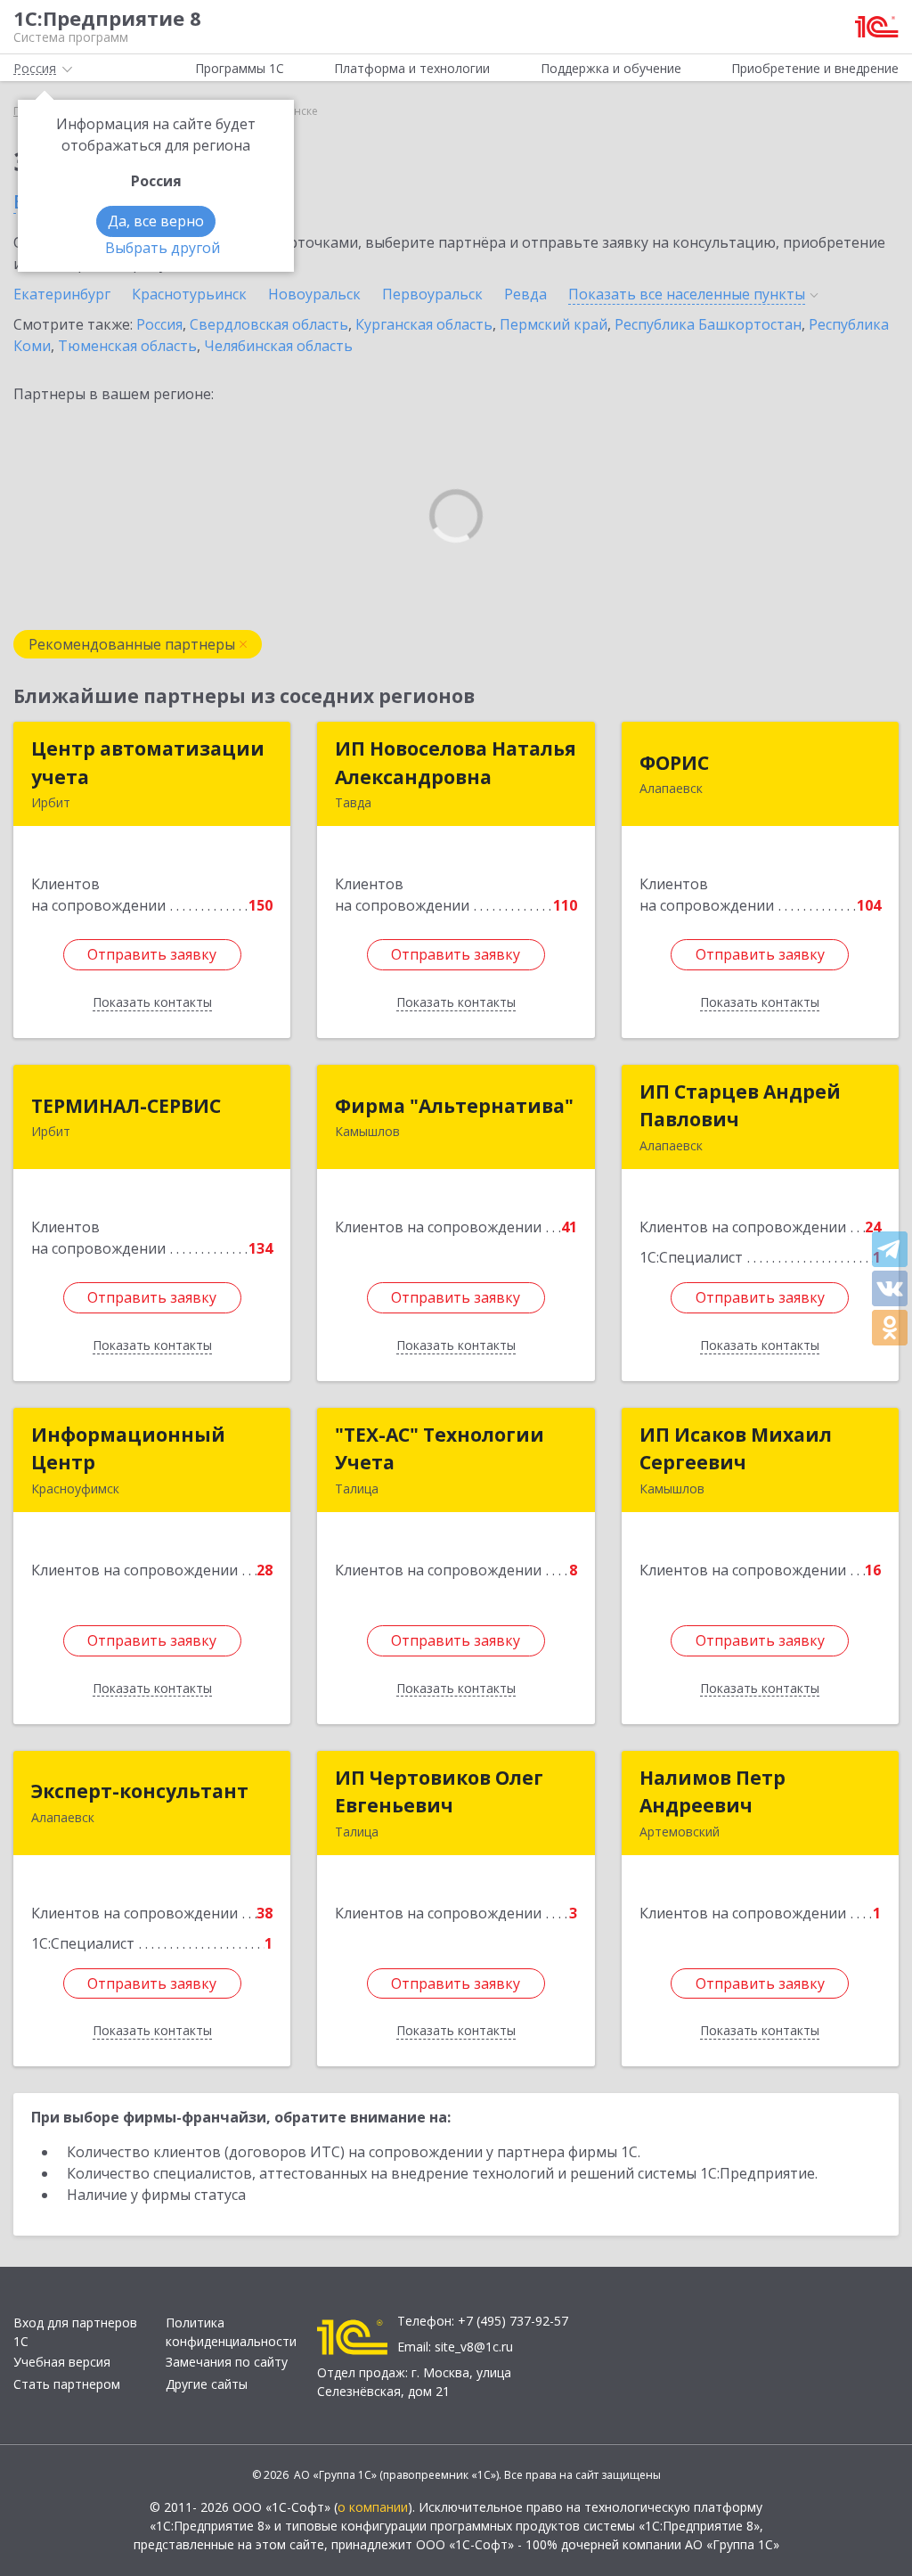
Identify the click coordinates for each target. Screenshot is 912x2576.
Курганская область (424, 324)
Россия (159, 324)
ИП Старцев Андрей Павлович (740, 1106)
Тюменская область (127, 346)
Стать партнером (67, 2384)
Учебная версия (62, 2362)
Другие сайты (207, 2384)
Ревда (525, 294)
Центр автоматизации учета (148, 763)
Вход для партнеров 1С (75, 2332)
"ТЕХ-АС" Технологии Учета (440, 1449)
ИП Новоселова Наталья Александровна (456, 763)
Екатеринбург (62, 294)
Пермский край (554, 324)
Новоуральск (314, 294)
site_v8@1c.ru (474, 2347)
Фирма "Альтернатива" (454, 1106)
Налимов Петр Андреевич (712, 1792)
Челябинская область (278, 346)
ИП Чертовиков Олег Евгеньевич (439, 1792)
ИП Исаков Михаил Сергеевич (736, 1449)
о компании (373, 2507)
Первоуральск (432, 294)
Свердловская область (269, 324)
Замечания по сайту (227, 2362)
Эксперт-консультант (140, 1791)
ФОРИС (674, 763)
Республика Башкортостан (708, 324)
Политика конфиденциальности (231, 2332)
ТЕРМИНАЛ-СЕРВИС (126, 1106)
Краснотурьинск (189, 294)
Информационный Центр (128, 1449)
